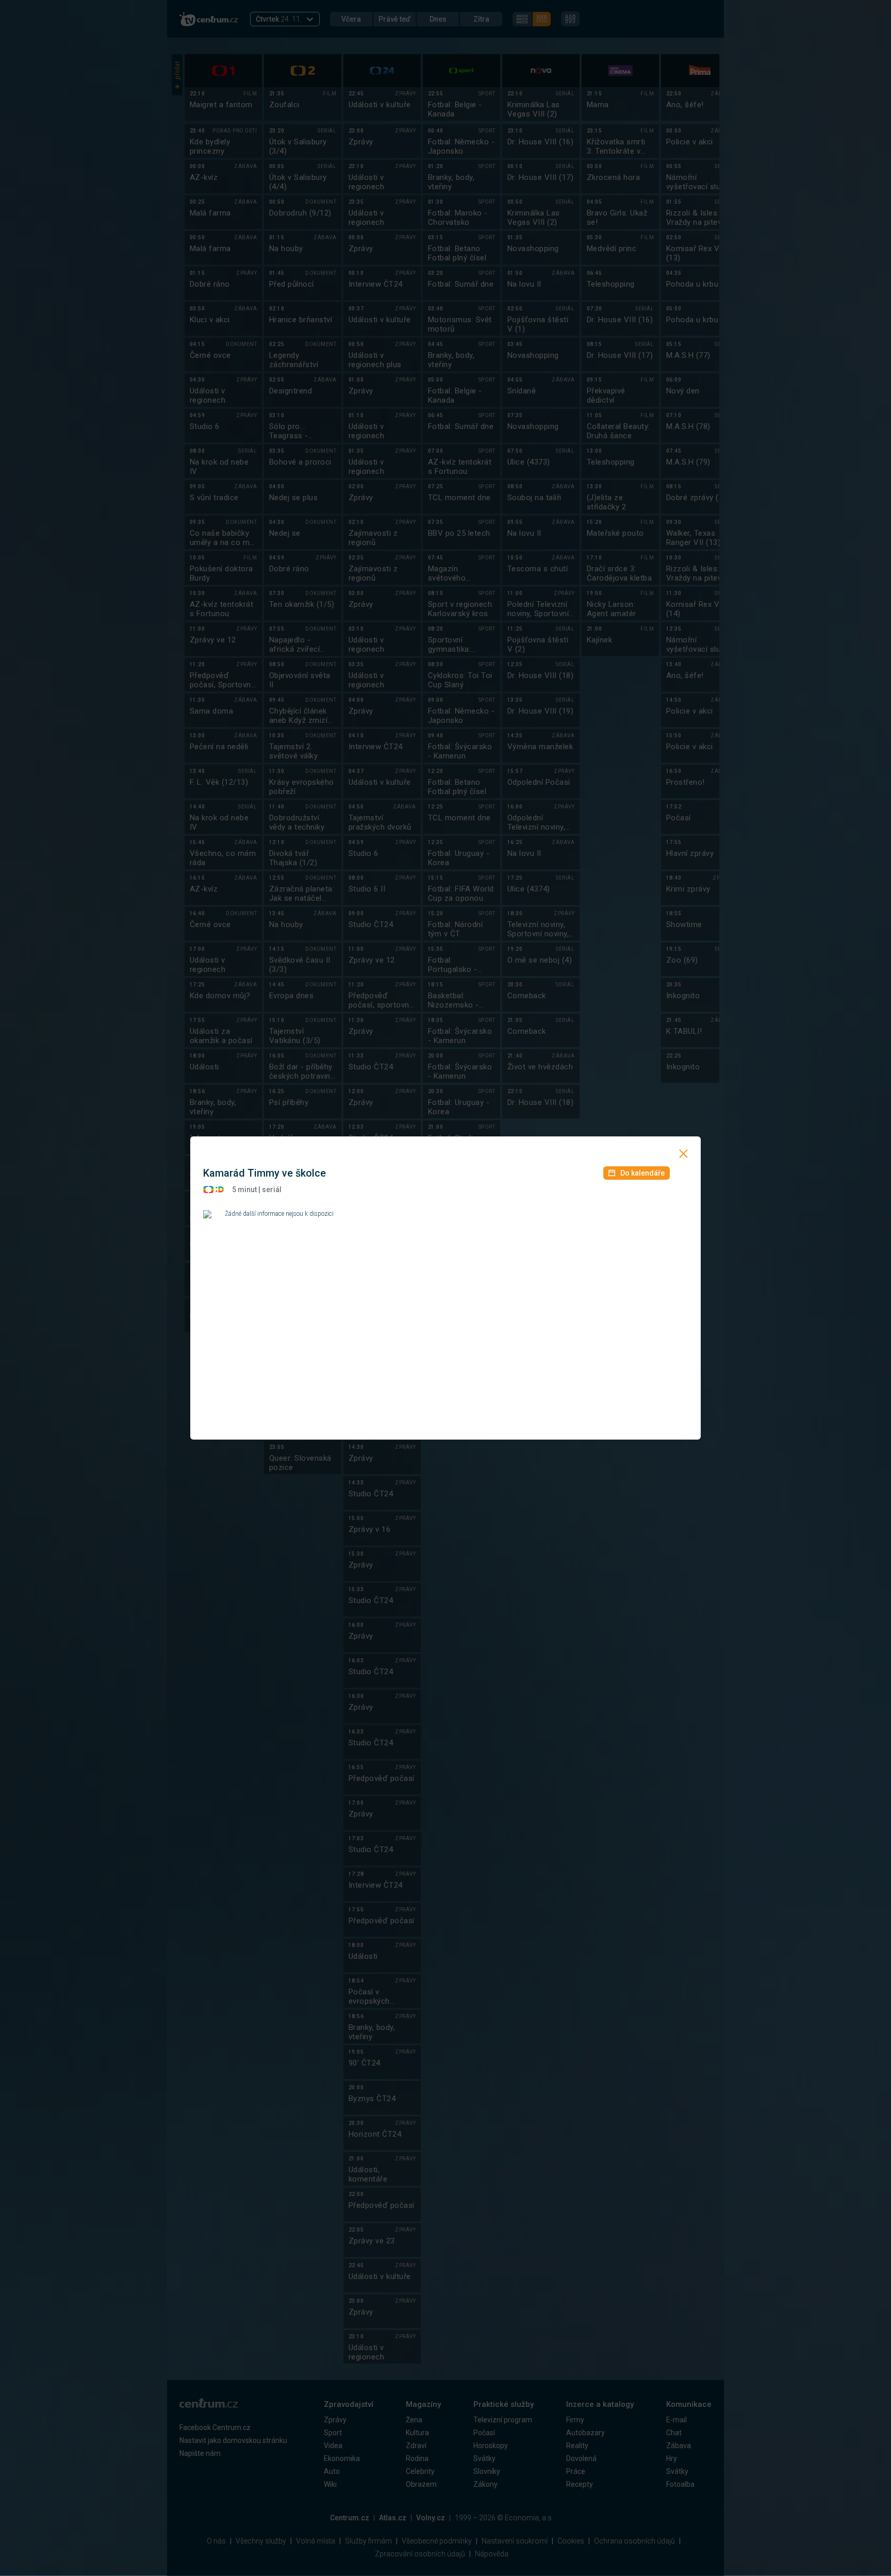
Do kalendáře (642, 1173)
